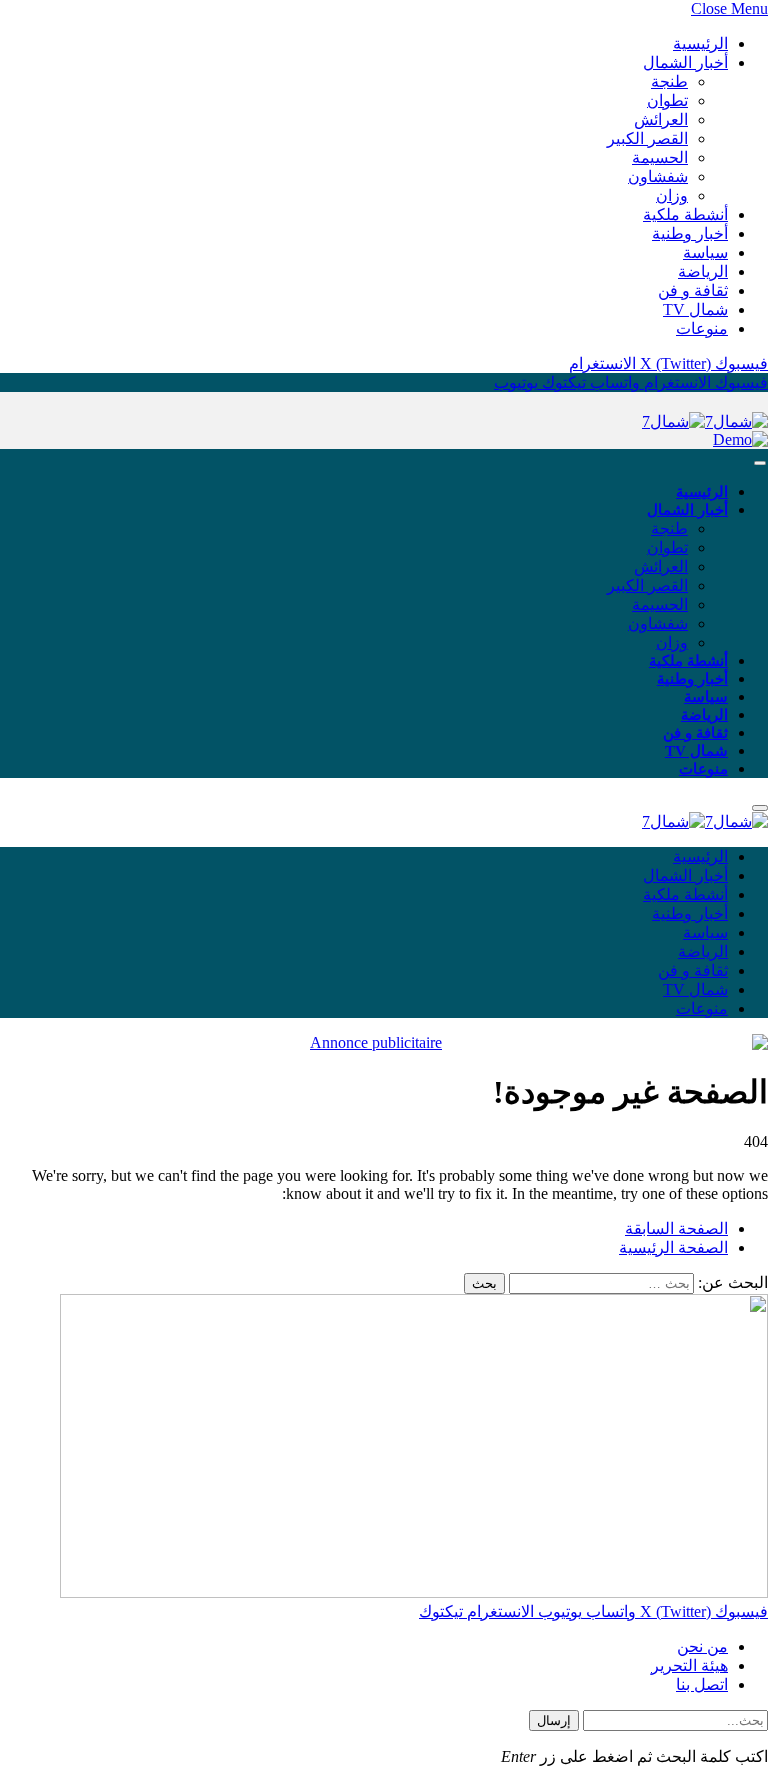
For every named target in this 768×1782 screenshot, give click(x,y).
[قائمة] (760, 463)
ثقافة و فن (693, 290)
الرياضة (703, 271)
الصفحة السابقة (676, 1228)
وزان (672, 195)
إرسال (554, 1720)
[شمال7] (705, 421)
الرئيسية (700, 43)
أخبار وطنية (690, 233)
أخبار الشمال (685, 62)
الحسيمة (660, 157)
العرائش (661, 119)
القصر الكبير (647, 138)
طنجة (669, 81)
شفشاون (658, 176)
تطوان (667, 100)
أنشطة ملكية (685, 214)
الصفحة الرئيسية (673, 1247)
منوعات (702, 328)
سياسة (705, 252)
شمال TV (695, 309)
